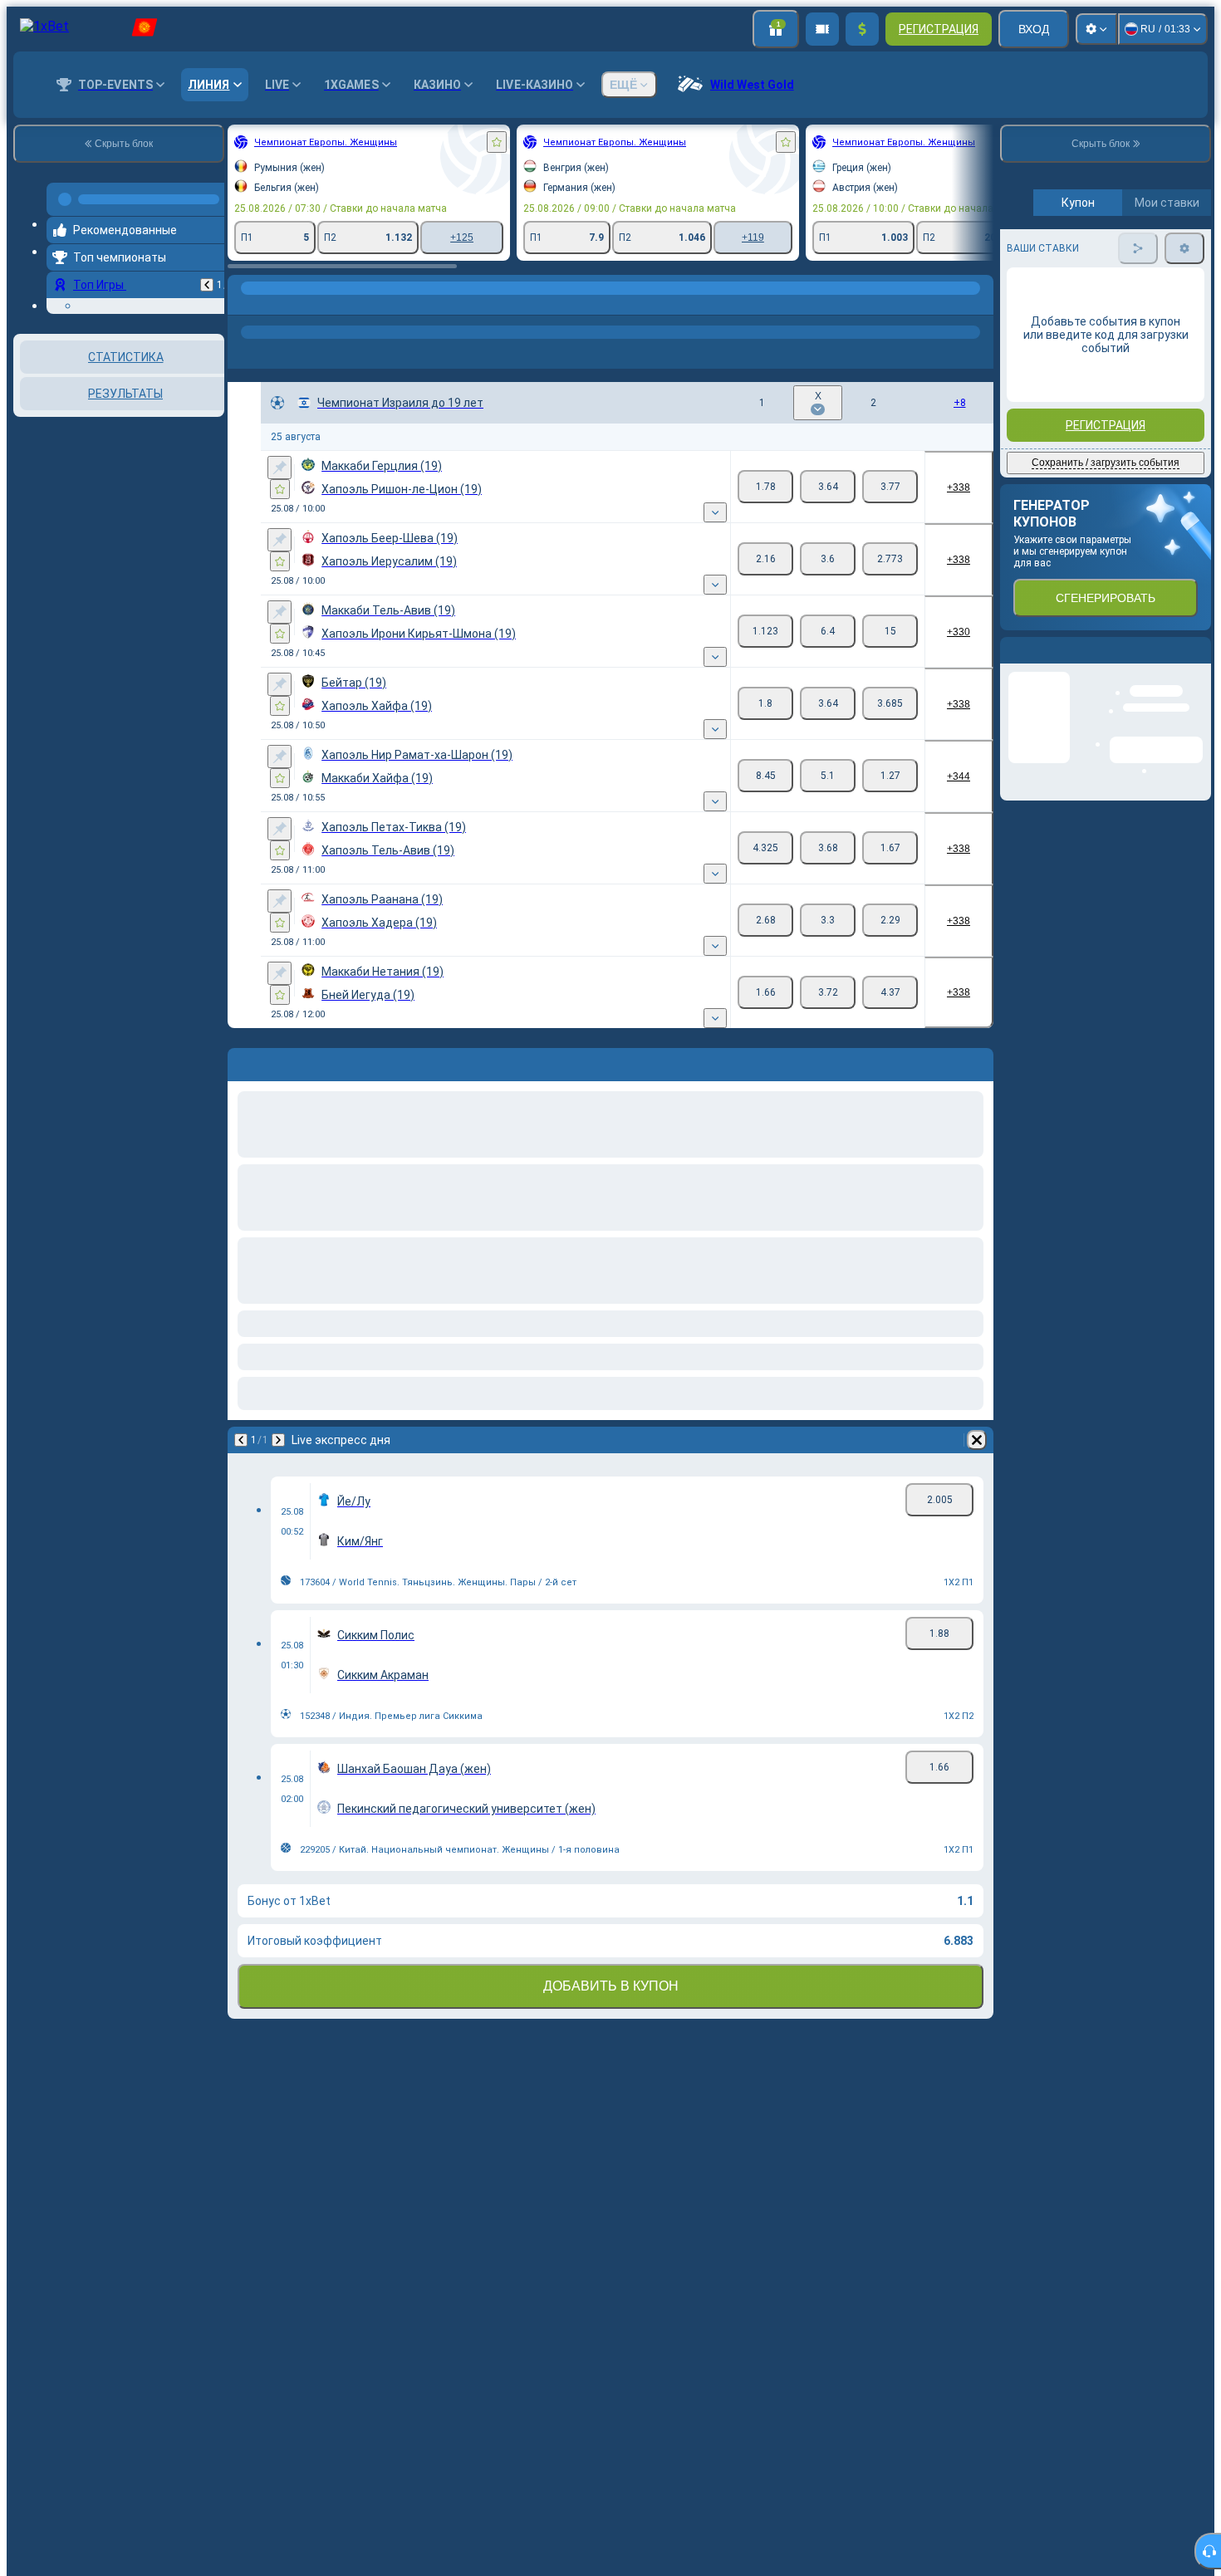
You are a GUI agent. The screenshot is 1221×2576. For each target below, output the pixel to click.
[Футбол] (276, 305)
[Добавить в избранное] (497, 142)
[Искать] (978, 305)
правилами (1165, 392)
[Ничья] (828, 487)
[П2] (890, 487)
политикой (1038, 402)
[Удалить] (977, 1440)
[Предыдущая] (207, 278)
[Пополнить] (862, 29)
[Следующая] (278, 1440)
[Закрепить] (280, 468)
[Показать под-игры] (715, 512)
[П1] (765, 487)
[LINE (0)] (244, 305)
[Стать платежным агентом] (822, 29)
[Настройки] (1096, 29)
